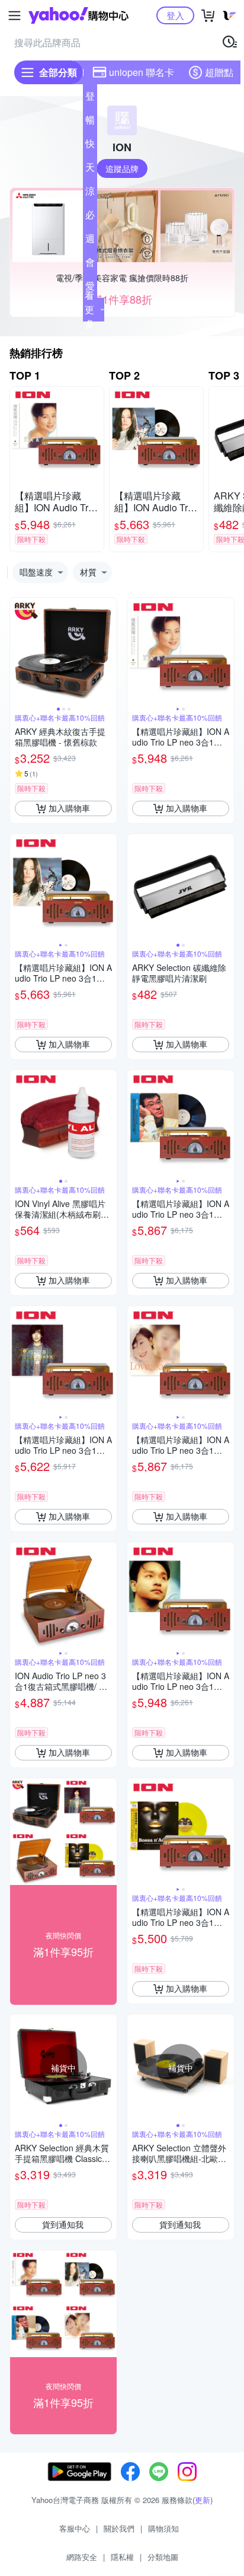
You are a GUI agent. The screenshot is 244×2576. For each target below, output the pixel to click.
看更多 (89, 309)
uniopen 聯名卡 (142, 72)
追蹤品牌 (122, 168)
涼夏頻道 (90, 193)
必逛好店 (90, 217)
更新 (203, 2500)
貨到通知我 (63, 2224)
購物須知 (163, 2528)
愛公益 (90, 288)
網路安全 (82, 2557)
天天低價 (90, 170)
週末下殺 (90, 241)
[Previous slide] (18, 651)
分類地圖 (163, 2557)
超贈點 (219, 72)
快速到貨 (90, 146)
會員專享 (90, 265)
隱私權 (122, 2557)
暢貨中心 (90, 122)
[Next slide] (109, 651)
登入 (175, 15)
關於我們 (119, 2528)
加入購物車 (69, 808)
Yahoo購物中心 (78, 15)
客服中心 (75, 2528)
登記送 (90, 98)
